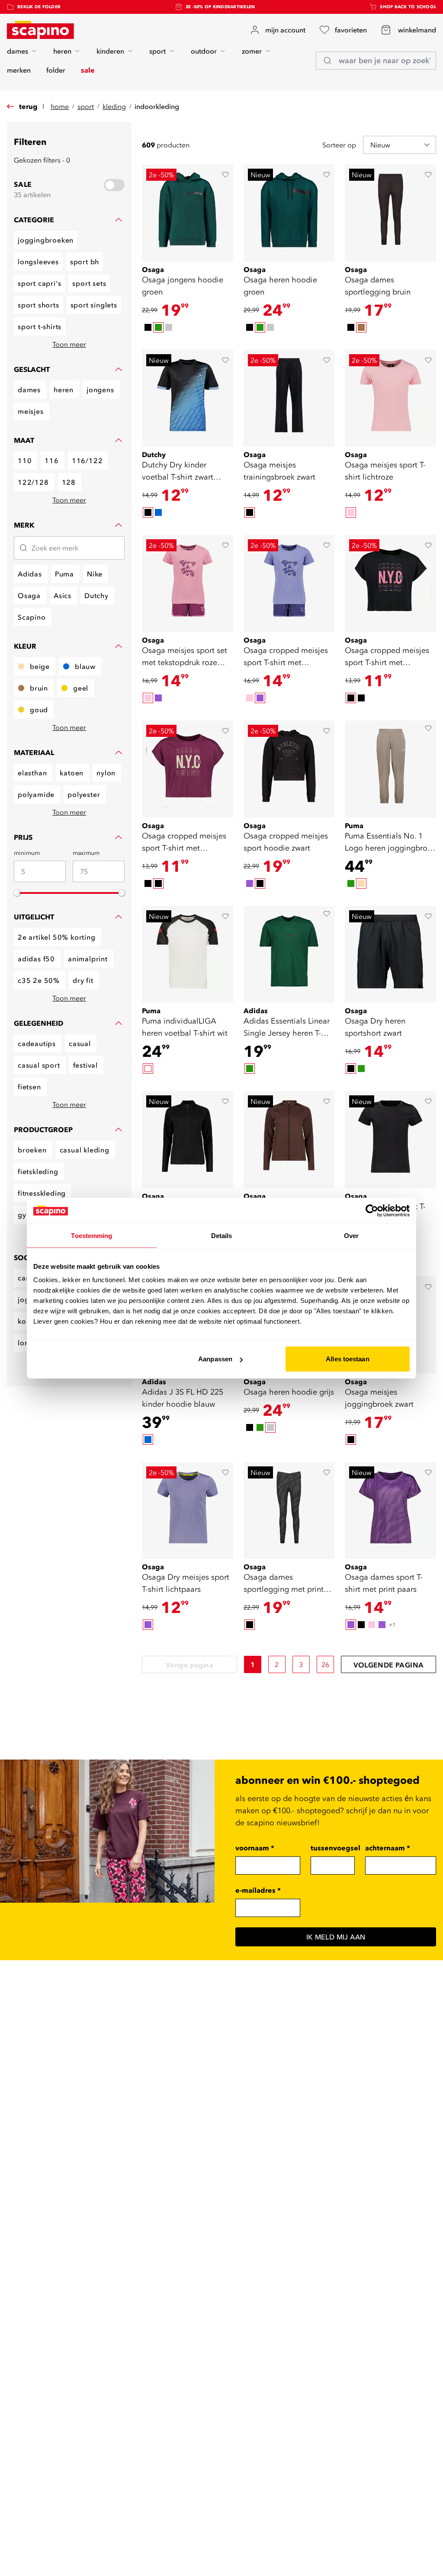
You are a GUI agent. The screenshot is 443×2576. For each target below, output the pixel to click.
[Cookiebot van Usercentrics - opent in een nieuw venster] (372, 1210)
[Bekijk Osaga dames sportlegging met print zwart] (289, 1511)
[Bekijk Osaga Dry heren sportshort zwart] (390, 955)
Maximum (86, 853)
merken (19, 70)
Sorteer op (339, 145)
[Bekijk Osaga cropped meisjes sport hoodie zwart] (289, 769)
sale (88, 70)
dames (18, 51)
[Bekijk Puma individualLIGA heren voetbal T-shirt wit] (188, 955)
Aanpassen (215, 1359)
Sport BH (85, 262)
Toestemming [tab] (91, 1235)
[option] (148, 327)
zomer (252, 51)
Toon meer (69, 344)
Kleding (114, 106)
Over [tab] (351, 1235)
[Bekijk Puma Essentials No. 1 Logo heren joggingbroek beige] (390, 769)
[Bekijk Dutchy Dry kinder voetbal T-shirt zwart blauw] (188, 398)
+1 (392, 1624)
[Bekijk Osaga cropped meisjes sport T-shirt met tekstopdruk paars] (289, 584)
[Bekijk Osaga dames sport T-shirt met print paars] (390, 1511)
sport (157, 51)
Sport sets (89, 283)
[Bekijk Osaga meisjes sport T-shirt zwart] (390, 1140)
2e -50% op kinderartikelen (220, 7)
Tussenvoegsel (335, 1848)
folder (56, 70)
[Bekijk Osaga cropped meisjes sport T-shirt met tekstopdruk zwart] (390, 584)
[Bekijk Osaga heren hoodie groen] (289, 213)
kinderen (110, 51)
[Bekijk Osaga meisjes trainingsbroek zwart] (289, 398)
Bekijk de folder (39, 7)
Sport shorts (39, 305)
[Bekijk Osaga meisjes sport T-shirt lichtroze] (390, 398)
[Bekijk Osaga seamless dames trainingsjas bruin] (289, 1140)
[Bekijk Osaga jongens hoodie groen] (188, 213)
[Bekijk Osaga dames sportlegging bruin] (390, 213)
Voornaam (255, 1848)
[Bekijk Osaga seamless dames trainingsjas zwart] (188, 1140)
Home (60, 106)
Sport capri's (39, 283)
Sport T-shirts (40, 326)
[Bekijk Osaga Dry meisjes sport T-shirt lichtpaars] (188, 1511)
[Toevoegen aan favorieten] (225, 175)
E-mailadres (258, 1890)
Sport (86, 106)
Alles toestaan (347, 1359)
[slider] (17, 893)
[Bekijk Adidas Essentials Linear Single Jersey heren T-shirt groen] (289, 955)
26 (326, 1664)
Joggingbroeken (46, 240)
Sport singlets (94, 305)
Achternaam (388, 1848)
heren (62, 51)
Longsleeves (38, 262)
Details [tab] (222, 1235)
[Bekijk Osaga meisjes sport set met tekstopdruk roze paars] (188, 584)
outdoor (204, 51)
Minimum (27, 853)
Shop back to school (408, 7)
